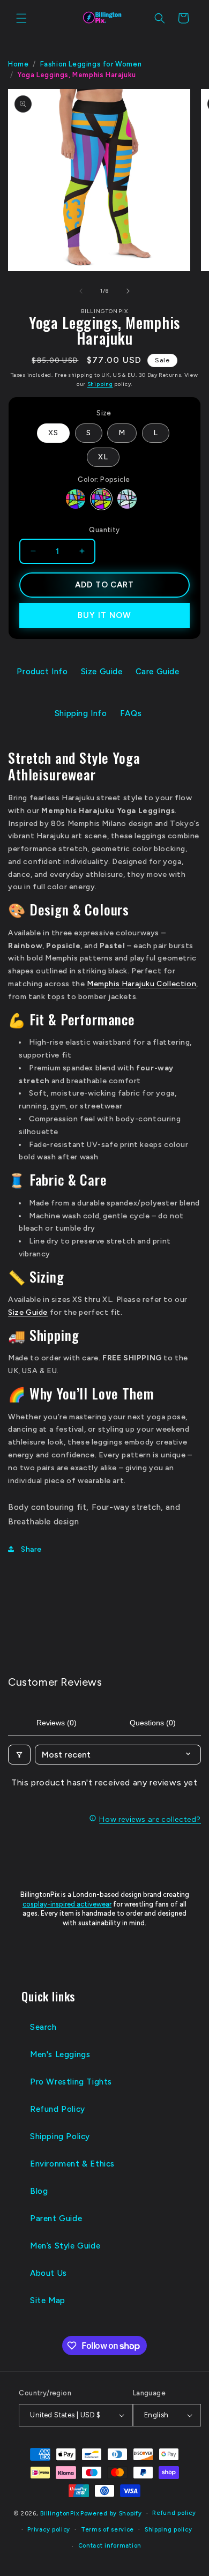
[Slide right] (128, 291)
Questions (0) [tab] (153, 1723)
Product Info (42, 672)
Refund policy (174, 2513)
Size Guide (102, 672)
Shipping (100, 384)
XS (53, 433)
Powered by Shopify (111, 2514)
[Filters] (19, 1755)
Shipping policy (169, 2530)
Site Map (48, 2300)
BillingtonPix (59, 2514)
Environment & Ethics (72, 2164)
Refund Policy (58, 2109)
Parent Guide (56, 2218)
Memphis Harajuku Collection (141, 984)
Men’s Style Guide (65, 2246)
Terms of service (107, 2530)
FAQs (131, 713)
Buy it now (104, 615)
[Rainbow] (76, 499)
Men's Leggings (60, 2054)
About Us (48, 2273)
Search (43, 2027)
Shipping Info (81, 713)
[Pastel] (127, 499)
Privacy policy (49, 2530)
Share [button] (31, 1549)
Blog (39, 2191)
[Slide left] (81, 291)
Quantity (104, 530)
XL (103, 457)
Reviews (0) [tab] (57, 1723)
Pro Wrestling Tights (71, 2082)
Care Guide (158, 672)
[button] (21, 18)
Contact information (110, 2546)
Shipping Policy (60, 2136)
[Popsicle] (101, 499)
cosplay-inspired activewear (67, 1904)
